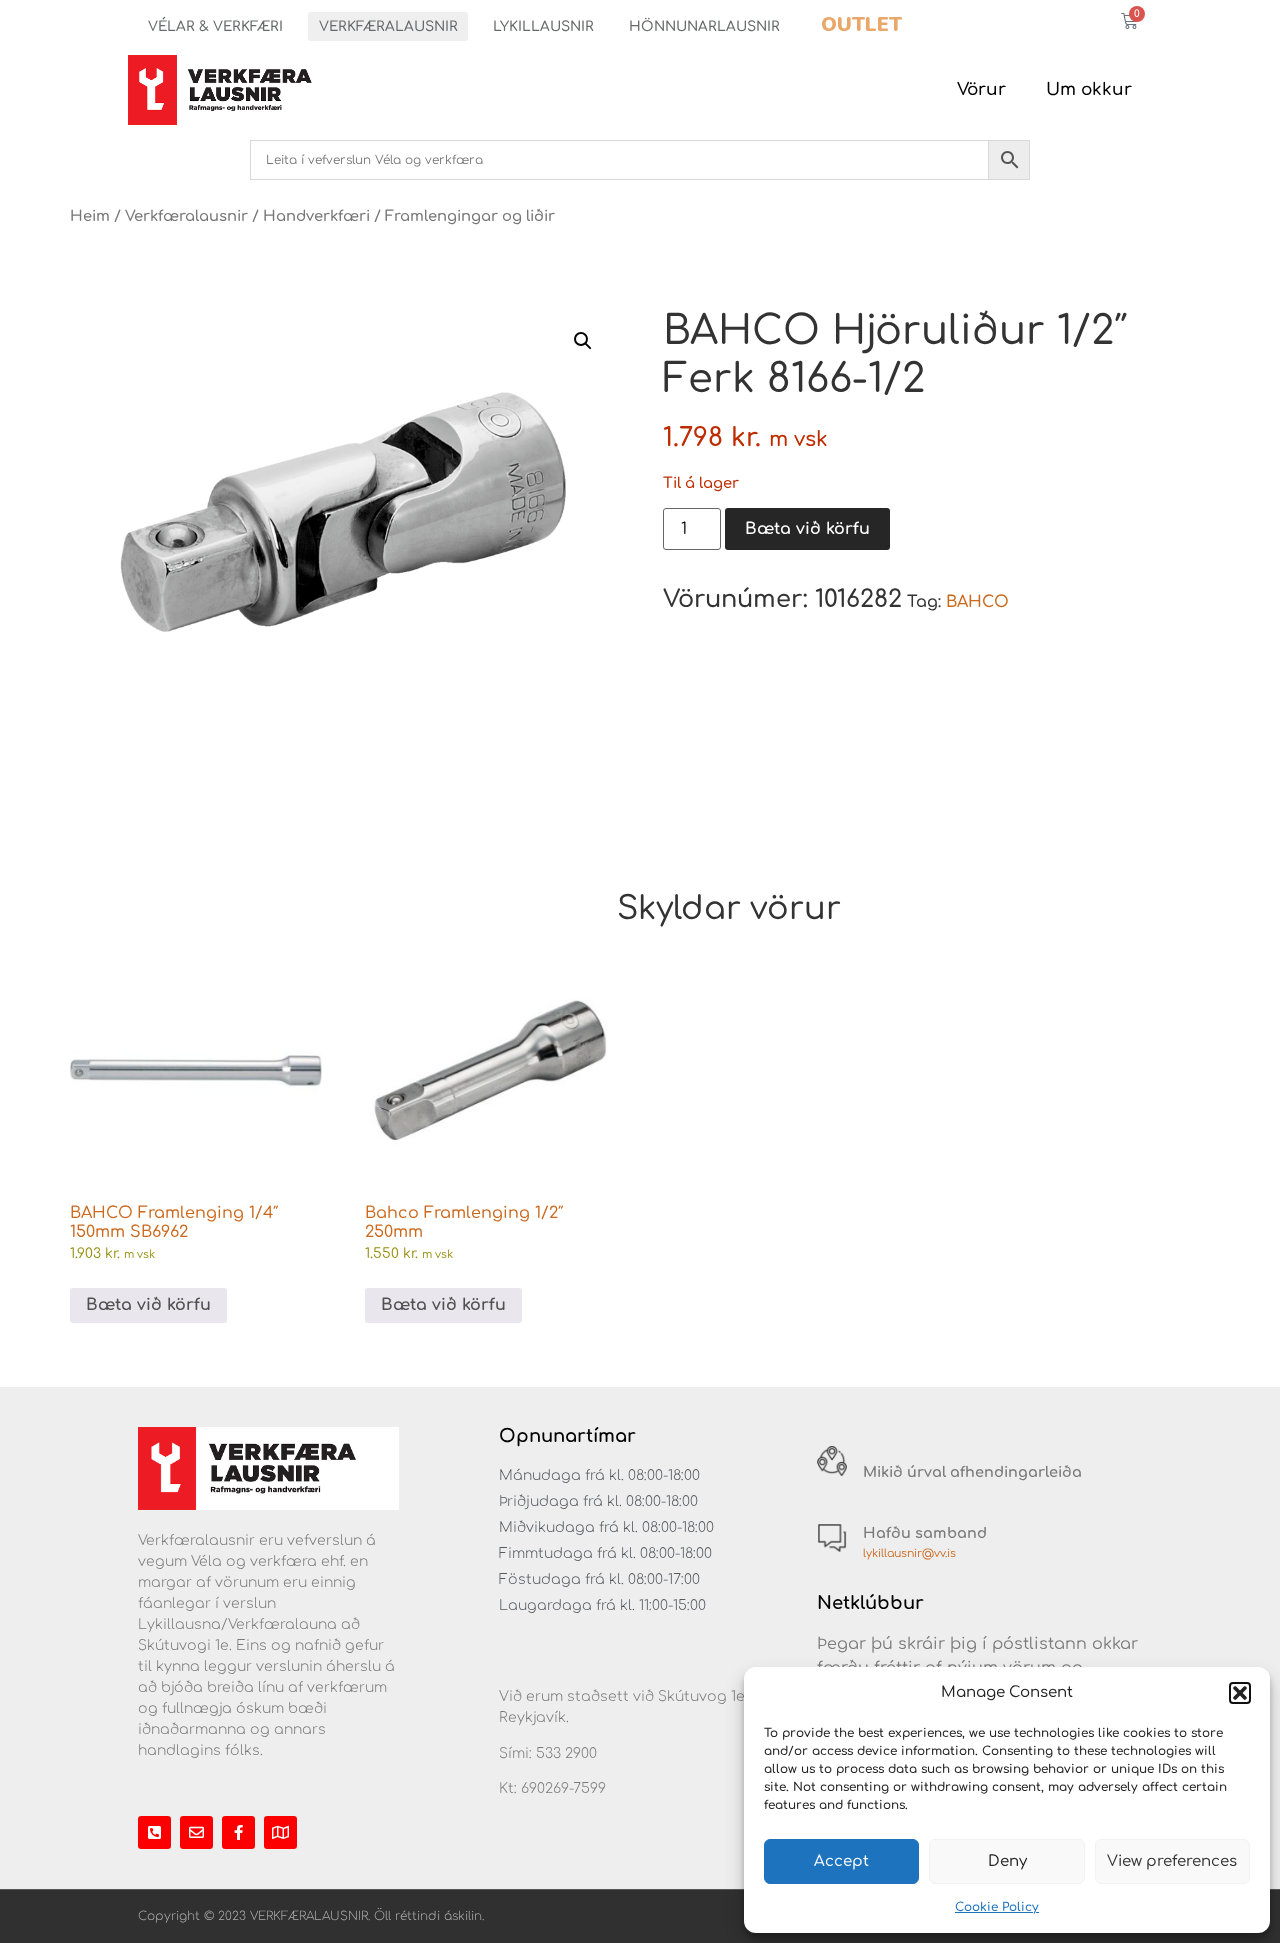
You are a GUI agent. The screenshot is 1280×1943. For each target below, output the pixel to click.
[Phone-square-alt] (154, 1832)
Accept (841, 1861)
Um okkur (1089, 89)
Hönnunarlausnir (704, 26)
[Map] (280, 1832)
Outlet (861, 24)
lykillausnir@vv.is (909, 1553)
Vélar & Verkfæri (215, 26)
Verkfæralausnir (388, 26)
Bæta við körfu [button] (148, 1305)
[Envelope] (196, 1832)
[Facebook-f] (238, 1832)
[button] (1240, 1693)
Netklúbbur (870, 1603)
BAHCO (977, 602)
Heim (90, 216)
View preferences (1172, 1861)
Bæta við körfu (807, 529)
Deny (1007, 1861)
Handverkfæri (316, 216)
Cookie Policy (997, 1907)
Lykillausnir (543, 26)
